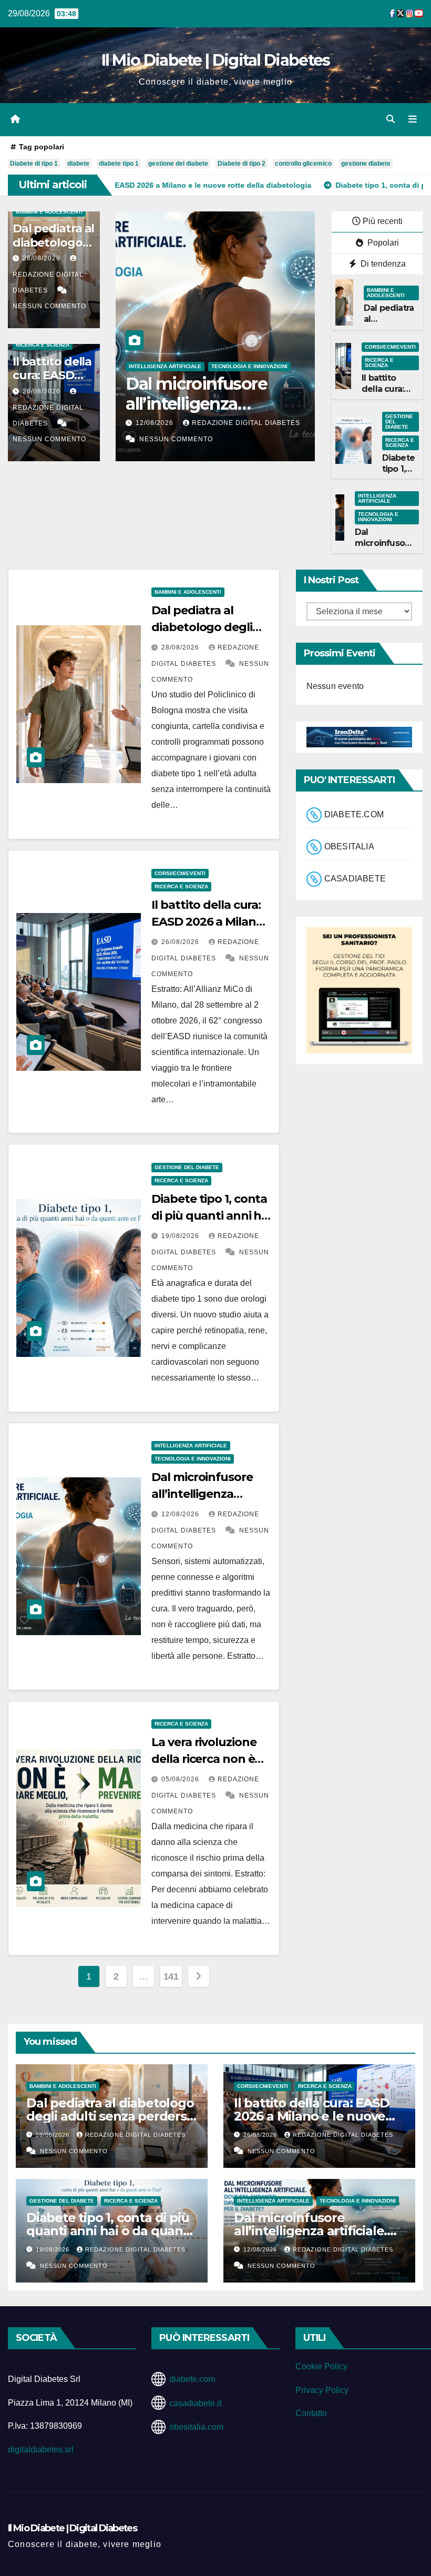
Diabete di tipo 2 (242, 164)
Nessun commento (49, 306)
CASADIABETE (355, 879)
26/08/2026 (43, 391)
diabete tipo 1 (119, 164)
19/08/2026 (181, 1236)
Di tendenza (382, 264)
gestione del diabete (178, 164)
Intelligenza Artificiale (138, 366)
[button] (391, 119)
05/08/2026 (181, 1779)
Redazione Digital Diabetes (48, 282)
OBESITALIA (349, 846)
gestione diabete (366, 164)
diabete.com (192, 2379)
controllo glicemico (303, 164)
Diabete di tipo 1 (34, 164)
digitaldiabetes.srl (41, 2450)
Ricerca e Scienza (43, 345)
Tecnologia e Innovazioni (222, 366)
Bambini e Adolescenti (49, 212)
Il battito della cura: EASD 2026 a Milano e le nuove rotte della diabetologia (312, 2116)
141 (171, 1976)
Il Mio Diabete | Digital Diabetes (216, 60)
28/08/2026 (43, 258)
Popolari (382, 243)
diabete (78, 164)
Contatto (311, 2413)
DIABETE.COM (354, 814)
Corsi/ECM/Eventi (390, 347)
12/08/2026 (128, 423)
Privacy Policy (322, 2390)
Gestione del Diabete (399, 422)
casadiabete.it (195, 2403)
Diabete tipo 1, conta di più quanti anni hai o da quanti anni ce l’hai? (109, 2231)
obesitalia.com (196, 2427)
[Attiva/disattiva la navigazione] (413, 119)
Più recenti (383, 221)
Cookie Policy (321, 2366)
